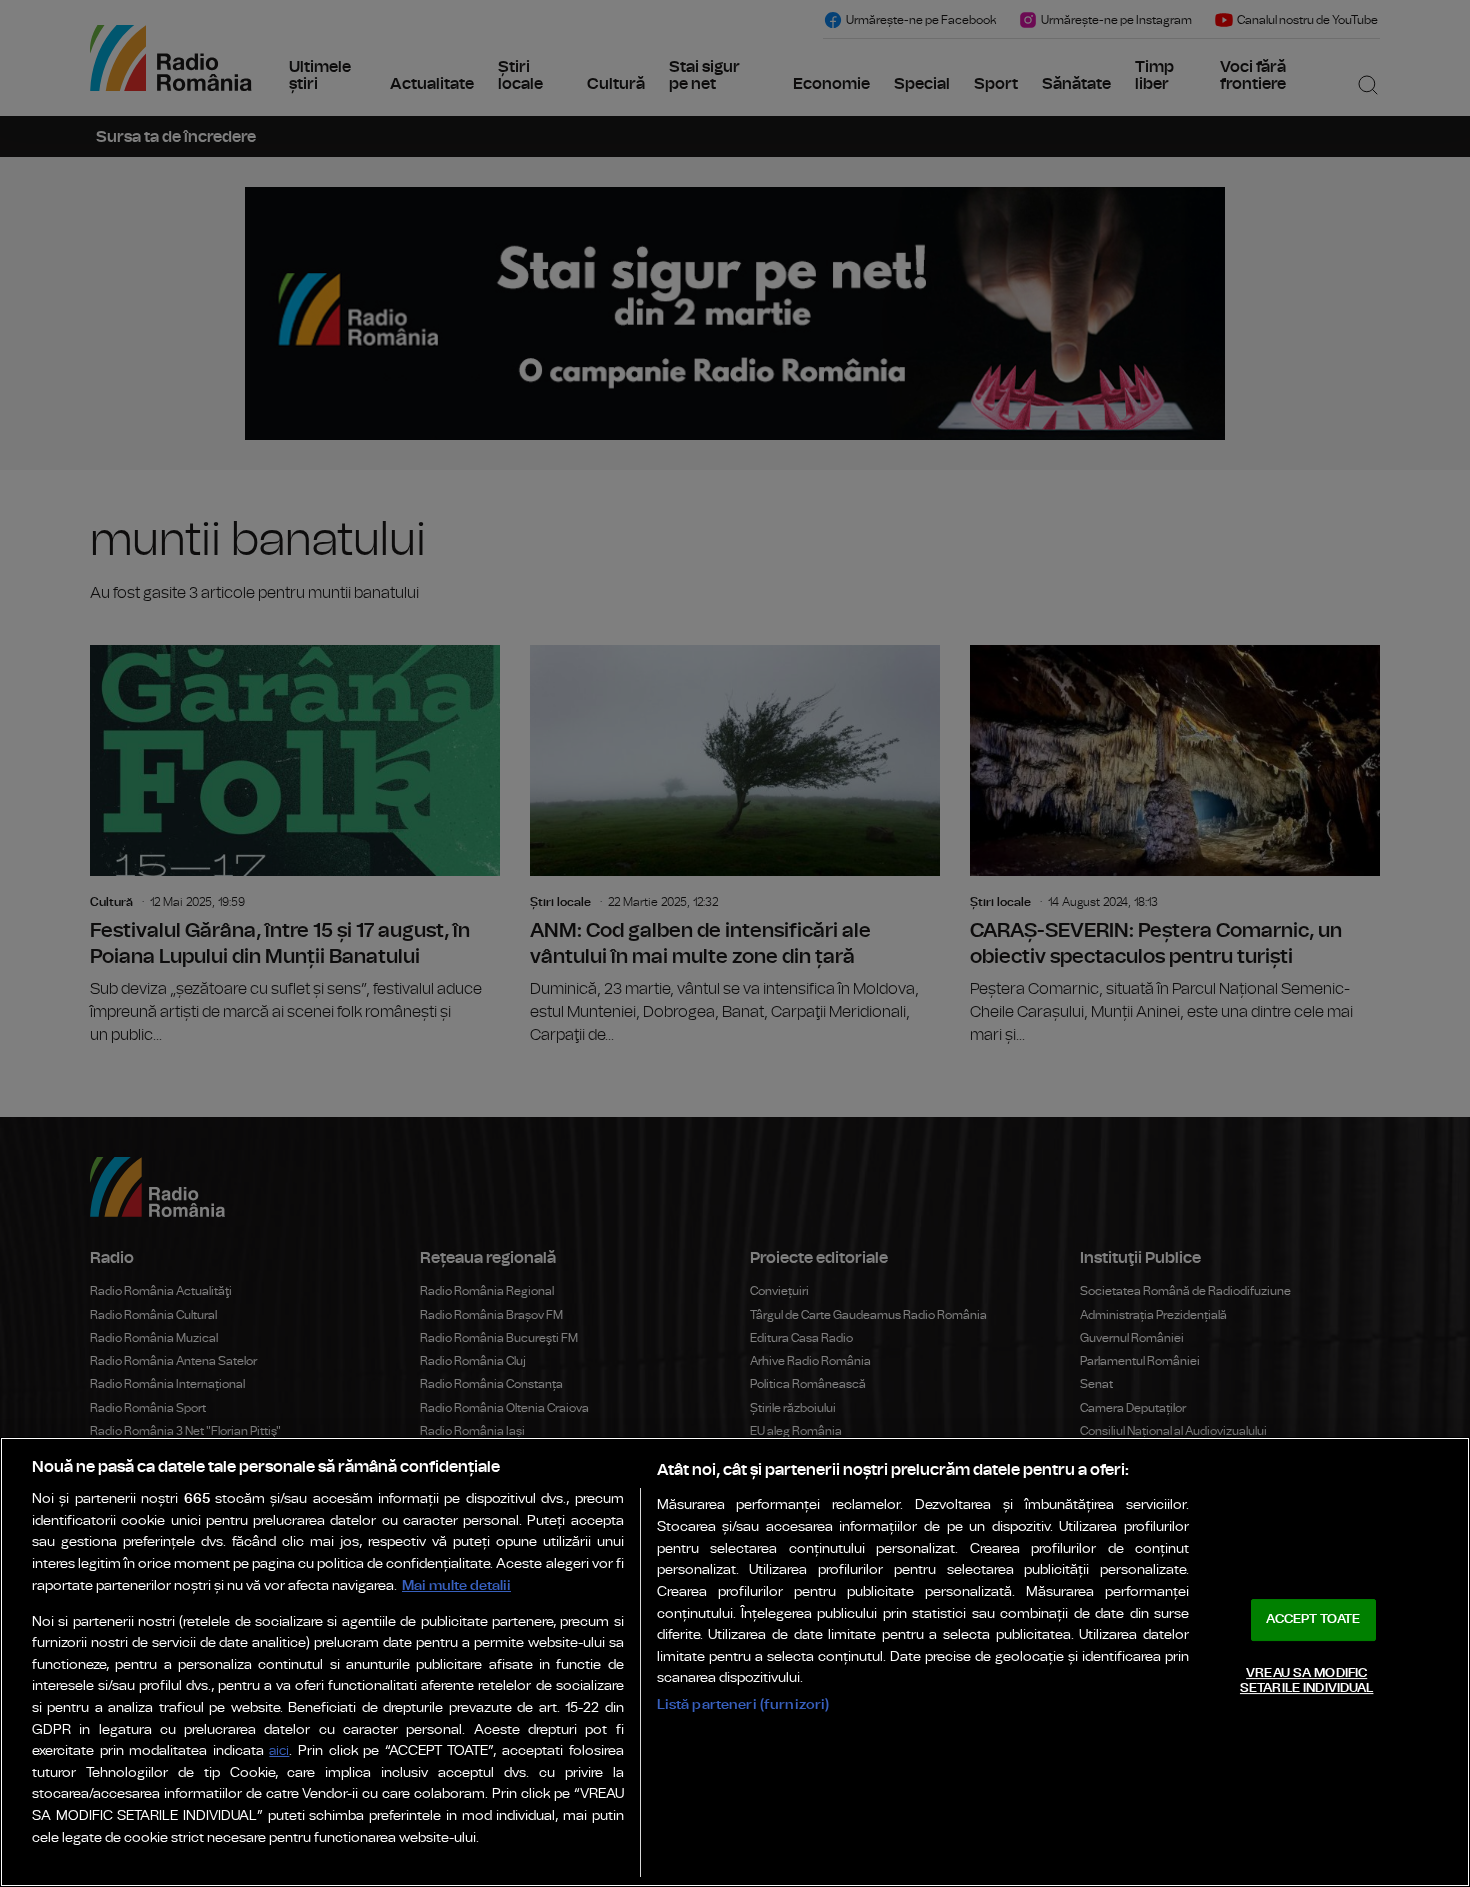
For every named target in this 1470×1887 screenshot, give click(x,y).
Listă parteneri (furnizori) (743, 1704)
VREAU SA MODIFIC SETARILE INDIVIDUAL (1306, 1681)
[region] (735, 1662)
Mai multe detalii (456, 1585)
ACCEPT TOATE (1313, 1619)
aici (279, 1751)
